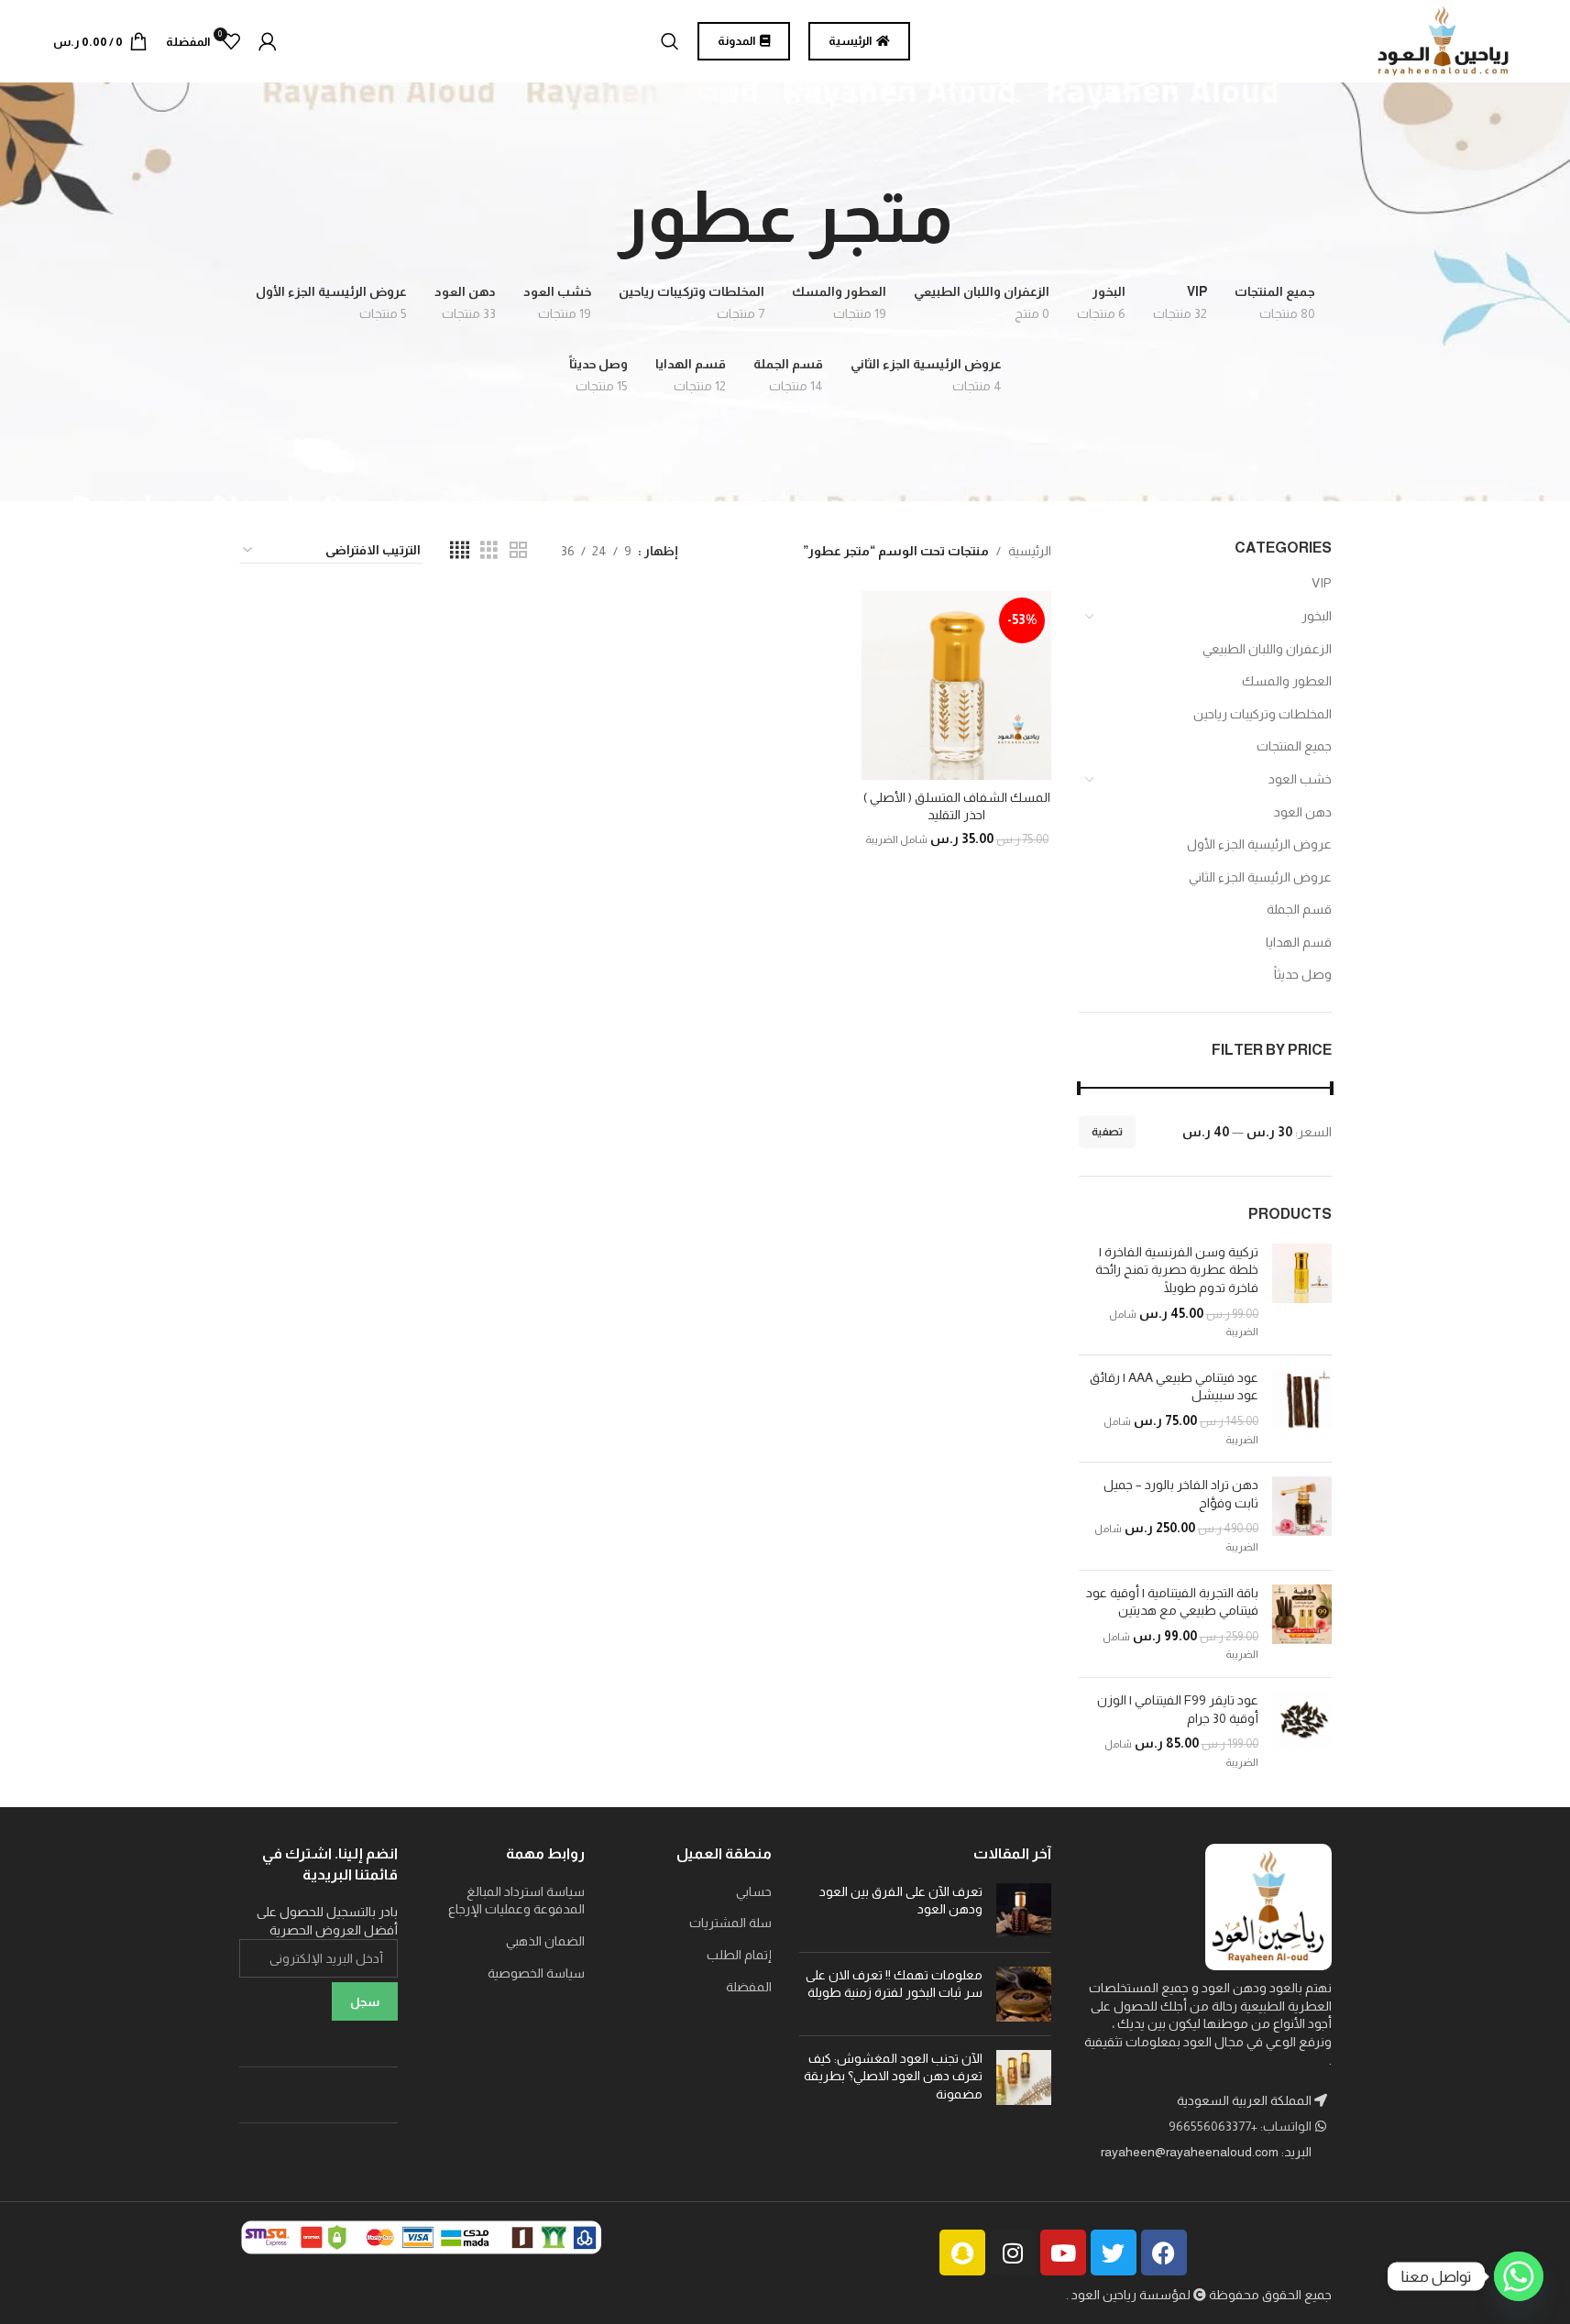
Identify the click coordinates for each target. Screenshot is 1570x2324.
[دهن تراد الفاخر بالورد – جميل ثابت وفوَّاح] (1302, 1516)
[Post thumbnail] (1024, 1911)
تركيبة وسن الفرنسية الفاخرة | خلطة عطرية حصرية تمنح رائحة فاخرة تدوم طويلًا (1177, 1270)
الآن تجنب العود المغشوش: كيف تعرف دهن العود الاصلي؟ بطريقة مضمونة (893, 2076)
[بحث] (670, 41)
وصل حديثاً (1303, 974)
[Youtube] (1063, 2253)
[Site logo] (1444, 40)
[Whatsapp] (1519, 2276)
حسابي (754, 1891)
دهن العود (1303, 812)
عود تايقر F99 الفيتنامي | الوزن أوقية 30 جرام (1178, 1709)
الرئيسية (1030, 551)
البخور (1317, 616)
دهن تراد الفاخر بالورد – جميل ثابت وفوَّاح (1181, 1494)
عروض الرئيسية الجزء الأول (1259, 844)
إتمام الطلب (739, 1955)
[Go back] (976, 217)
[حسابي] (268, 41)
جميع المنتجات (1294, 746)
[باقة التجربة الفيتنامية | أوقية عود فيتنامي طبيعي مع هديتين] (1302, 1624)
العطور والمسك (1287, 681)
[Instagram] (1013, 2253)
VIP (1322, 583)
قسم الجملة (1299, 909)
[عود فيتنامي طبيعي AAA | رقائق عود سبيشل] (1302, 1409)
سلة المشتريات (730, 1923)
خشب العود (1300, 779)
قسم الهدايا (1299, 942)
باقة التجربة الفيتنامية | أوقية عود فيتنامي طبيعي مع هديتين (1172, 1602)
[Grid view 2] (518, 550)
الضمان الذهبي (545, 1941)
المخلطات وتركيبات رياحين (1263, 714)
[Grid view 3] (489, 550)
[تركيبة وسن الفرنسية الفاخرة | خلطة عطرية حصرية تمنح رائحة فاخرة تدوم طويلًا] (1302, 1292)
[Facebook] (1164, 2253)
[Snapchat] (962, 2253)
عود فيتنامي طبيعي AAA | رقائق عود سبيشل (1174, 1387)
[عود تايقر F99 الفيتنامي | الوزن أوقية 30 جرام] (1302, 1731)
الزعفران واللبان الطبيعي (1267, 649)
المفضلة (749, 1987)
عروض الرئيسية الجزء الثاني (1260, 877)
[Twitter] (1114, 2253)
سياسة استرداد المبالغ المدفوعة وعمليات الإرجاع (516, 1901)
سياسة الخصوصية (536, 1973)
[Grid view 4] (460, 550)
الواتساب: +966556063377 (1241, 2126)
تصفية (1107, 1132)
